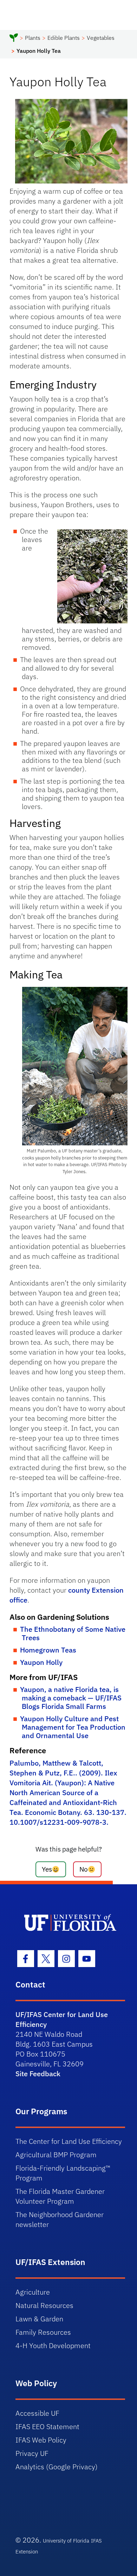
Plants (33, 38)
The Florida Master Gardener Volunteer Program (60, 2196)
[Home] (14, 39)
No (84, 1869)
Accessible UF (37, 2413)
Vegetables (101, 38)
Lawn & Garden (39, 2319)
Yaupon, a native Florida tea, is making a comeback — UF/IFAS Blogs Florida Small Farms (71, 1698)
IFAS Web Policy (41, 2440)
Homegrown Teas (48, 1650)
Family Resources (43, 2332)
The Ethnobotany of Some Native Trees (73, 1633)
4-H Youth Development (53, 2345)
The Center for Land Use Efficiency (69, 2141)
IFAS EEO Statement (47, 2426)
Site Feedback (38, 2074)
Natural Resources (44, 2305)
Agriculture (33, 2292)
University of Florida (66, 2541)
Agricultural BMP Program (56, 2155)
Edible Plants (64, 38)
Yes (47, 1869)
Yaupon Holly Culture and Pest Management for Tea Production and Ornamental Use (73, 1727)
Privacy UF (32, 2453)
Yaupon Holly (41, 1662)
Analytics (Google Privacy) (57, 2467)
